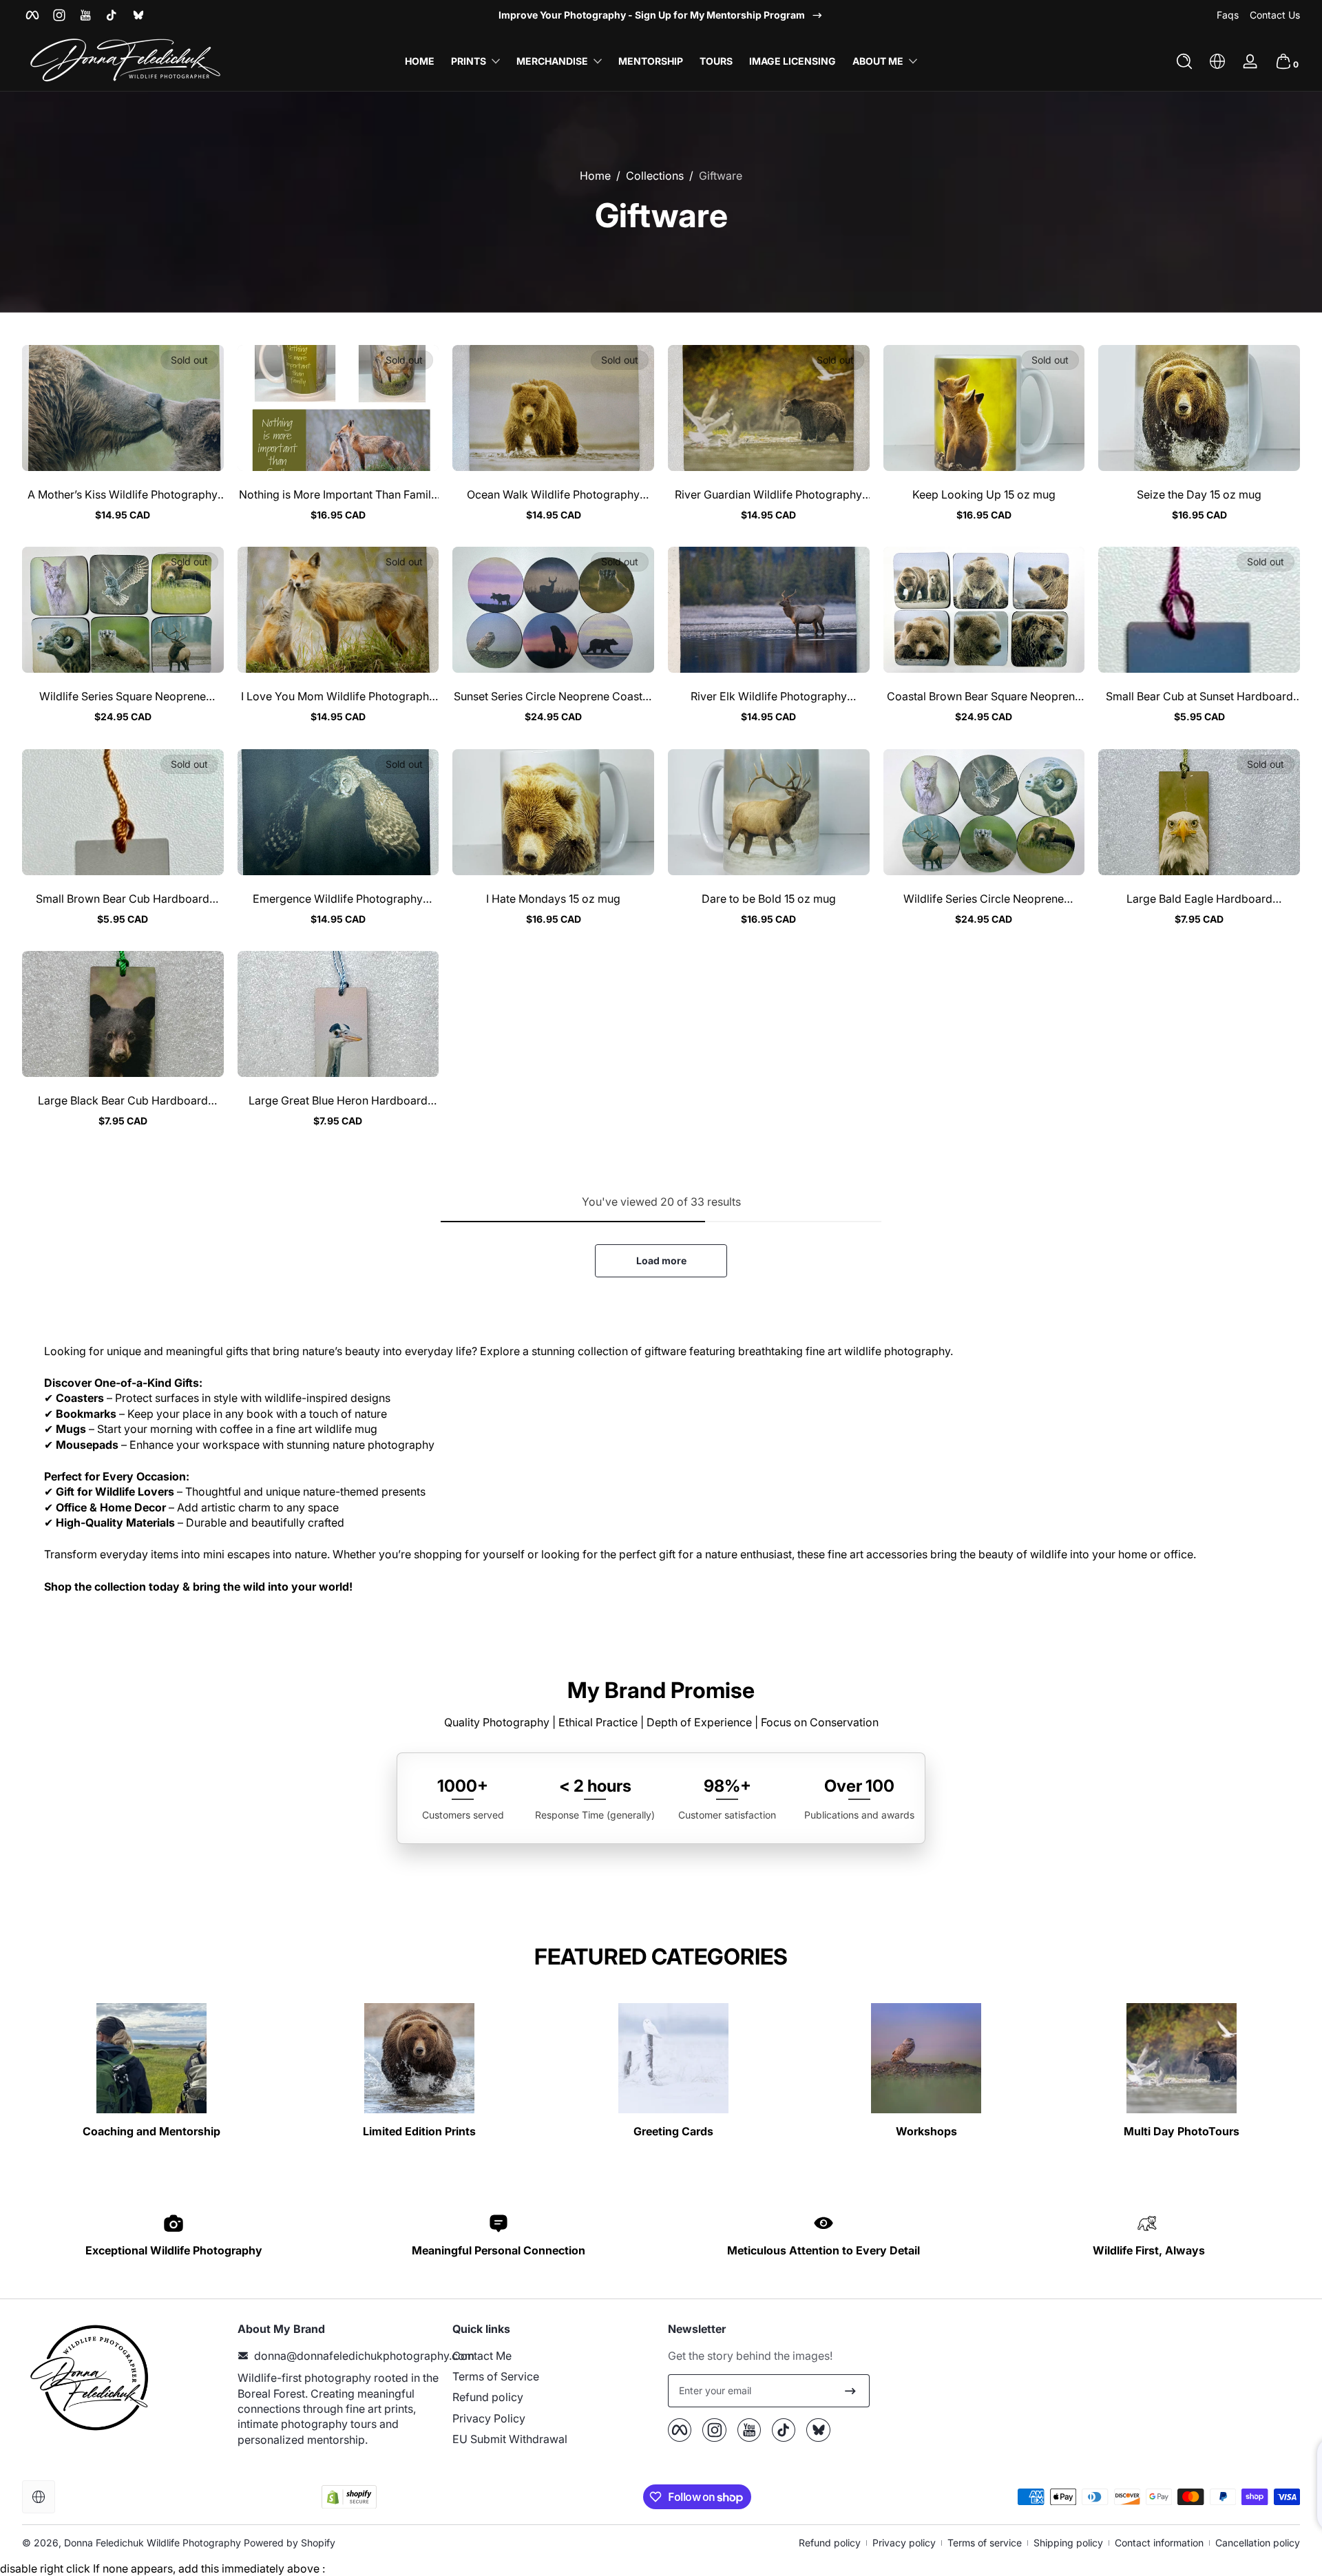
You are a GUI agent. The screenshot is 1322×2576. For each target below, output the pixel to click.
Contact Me (482, 2356)
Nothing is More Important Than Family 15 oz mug (338, 494)
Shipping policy (1068, 2543)
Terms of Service (496, 2376)
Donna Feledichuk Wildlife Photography (153, 2543)
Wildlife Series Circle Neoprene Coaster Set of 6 (984, 899)
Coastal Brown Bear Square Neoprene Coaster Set (984, 696)
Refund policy (488, 2397)
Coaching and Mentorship (151, 2131)
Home (595, 176)
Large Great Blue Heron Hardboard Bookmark (338, 1100)
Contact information (1159, 2543)
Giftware (721, 176)
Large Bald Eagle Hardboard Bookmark (1199, 899)
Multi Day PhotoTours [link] (1182, 2131)
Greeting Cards (673, 2131)
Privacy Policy (489, 2418)
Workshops (926, 2131)
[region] (661, 15)
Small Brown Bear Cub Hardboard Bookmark (123, 899)
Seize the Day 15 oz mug (1199, 494)
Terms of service (985, 2543)
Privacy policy (904, 2543)
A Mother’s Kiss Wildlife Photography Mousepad (123, 494)
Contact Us (1275, 15)
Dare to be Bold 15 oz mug (769, 899)
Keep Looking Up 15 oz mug (984, 494)
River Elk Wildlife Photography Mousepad (769, 696)
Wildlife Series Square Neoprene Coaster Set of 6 (123, 696)
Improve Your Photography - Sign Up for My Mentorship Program (652, 15)
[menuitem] (553, 2356)
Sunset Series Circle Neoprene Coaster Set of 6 (553, 696)
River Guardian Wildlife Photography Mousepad (768, 494)
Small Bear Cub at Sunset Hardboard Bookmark (1199, 696)
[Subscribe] (850, 2391)
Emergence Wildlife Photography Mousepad (338, 899)
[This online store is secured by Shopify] (349, 2497)
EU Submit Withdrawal (510, 2439)
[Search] (1184, 61)
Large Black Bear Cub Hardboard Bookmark (123, 1100)
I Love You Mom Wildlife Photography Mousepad (338, 696)
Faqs (1228, 15)
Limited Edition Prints (419, 2131)
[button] (1184, 61)
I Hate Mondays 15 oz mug (553, 899)
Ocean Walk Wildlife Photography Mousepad (553, 494)
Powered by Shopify (290, 2543)
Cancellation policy (1258, 2543)
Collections (655, 176)
